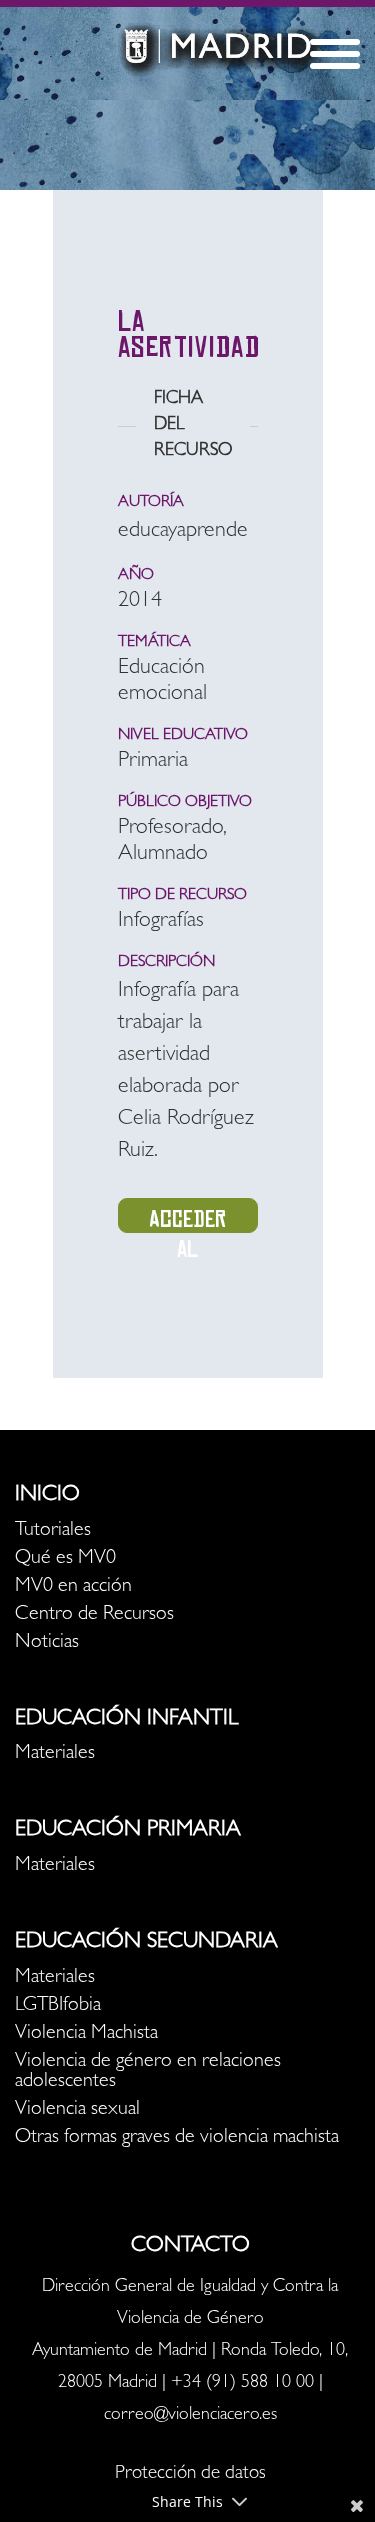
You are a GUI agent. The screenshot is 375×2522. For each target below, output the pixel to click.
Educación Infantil (126, 1720)
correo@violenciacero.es (190, 2416)
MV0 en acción (73, 1587)
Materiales (55, 1754)
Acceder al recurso (187, 1219)
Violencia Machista (86, 2034)
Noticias (47, 1643)
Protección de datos (190, 2474)
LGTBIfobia (58, 2006)
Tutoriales (53, 1531)
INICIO (47, 1496)
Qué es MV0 (65, 1559)
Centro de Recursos (94, 1615)
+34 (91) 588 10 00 (242, 2384)
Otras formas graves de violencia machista (177, 2138)
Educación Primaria (128, 1831)
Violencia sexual (77, 2110)
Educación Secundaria (146, 1943)
